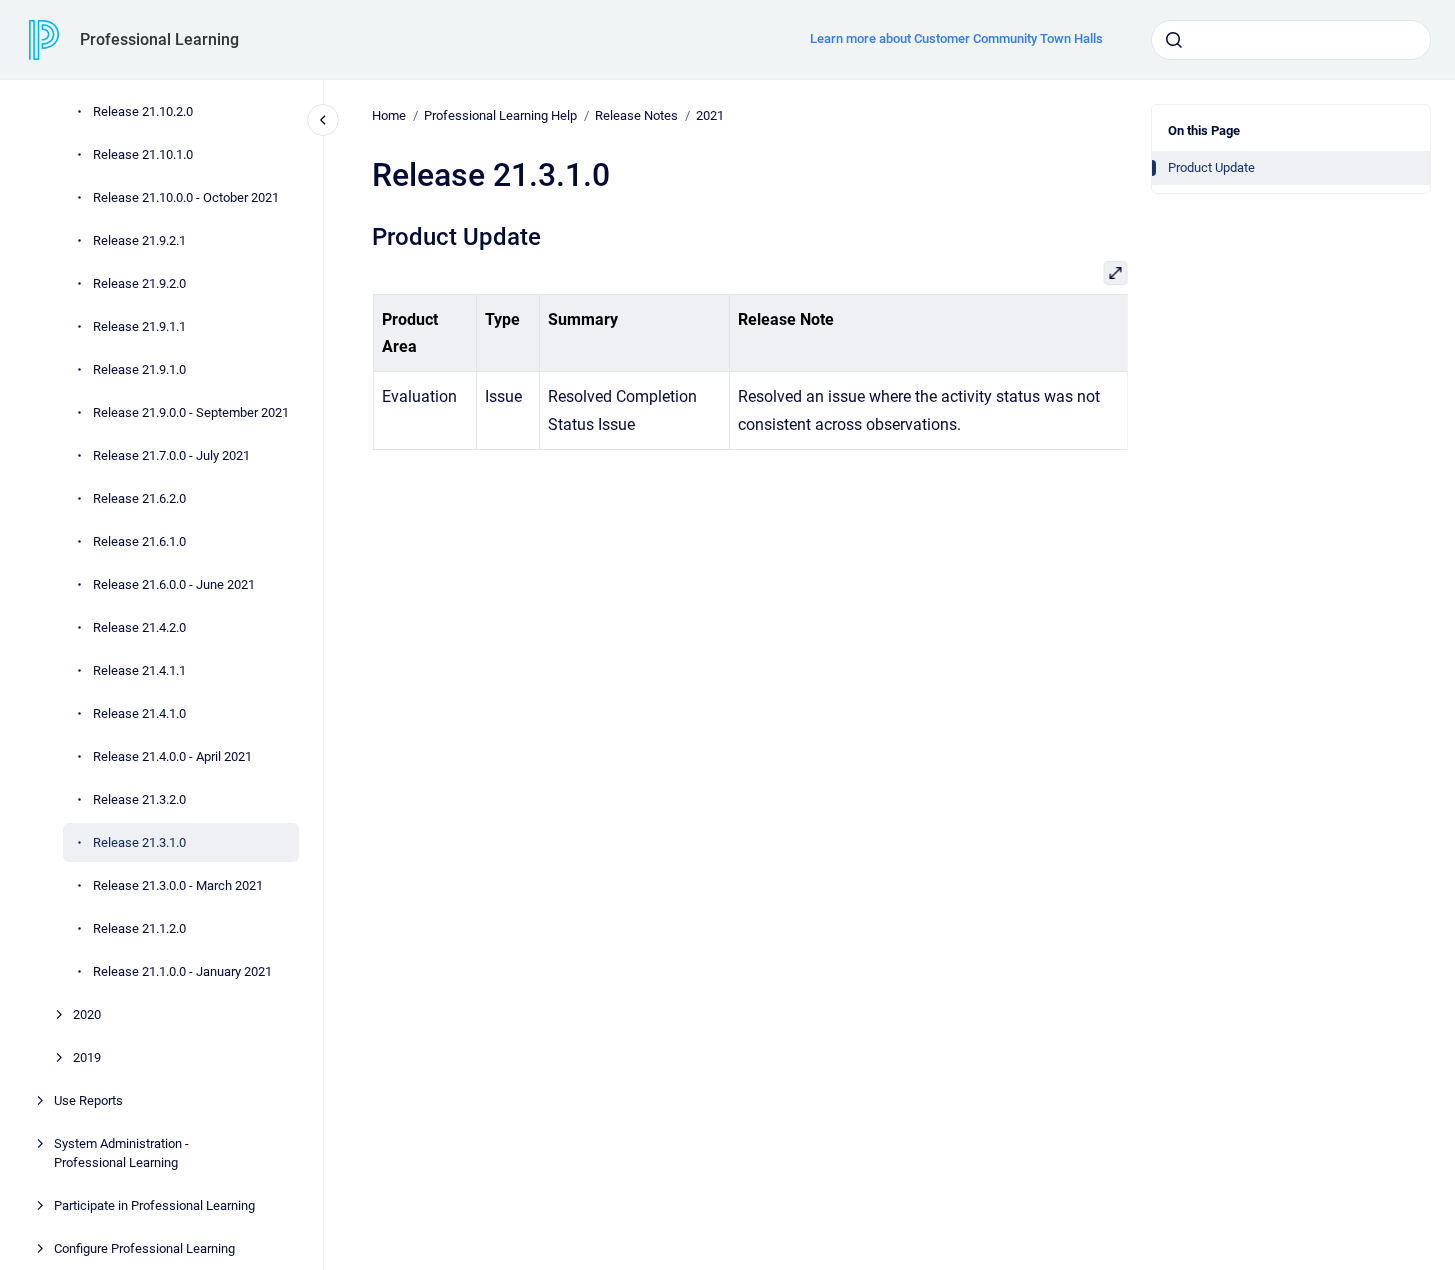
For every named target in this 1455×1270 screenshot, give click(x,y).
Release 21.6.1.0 (139, 541)
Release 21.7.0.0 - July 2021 (171, 455)
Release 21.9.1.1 (139, 326)
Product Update (1211, 167)
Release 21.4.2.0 (139, 627)
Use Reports (88, 1100)
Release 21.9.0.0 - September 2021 (191, 412)
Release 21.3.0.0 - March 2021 (178, 885)
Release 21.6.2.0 (139, 498)
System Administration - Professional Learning (121, 1153)
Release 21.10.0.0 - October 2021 (186, 197)
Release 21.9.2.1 (139, 240)
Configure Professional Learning (144, 1248)
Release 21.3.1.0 (139, 842)
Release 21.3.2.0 (139, 799)
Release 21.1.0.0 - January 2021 (182, 971)
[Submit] (1174, 40)
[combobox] (1291, 40)
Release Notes (636, 115)
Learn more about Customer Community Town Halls (956, 38)
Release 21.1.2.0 (139, 928)
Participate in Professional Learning (154, 1205)
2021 (710, 115)
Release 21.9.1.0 (139, 369)
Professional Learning (159, 39)
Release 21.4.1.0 (139, 713)
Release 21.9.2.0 (139, 283)
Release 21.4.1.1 (139, 670)
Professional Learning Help (500, 115)
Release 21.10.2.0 (143, 111)
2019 (87, 1057)
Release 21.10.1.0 (143, 154)
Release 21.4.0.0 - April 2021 (172, 756)
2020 (87, 1014)
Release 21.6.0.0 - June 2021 (174, 584)
